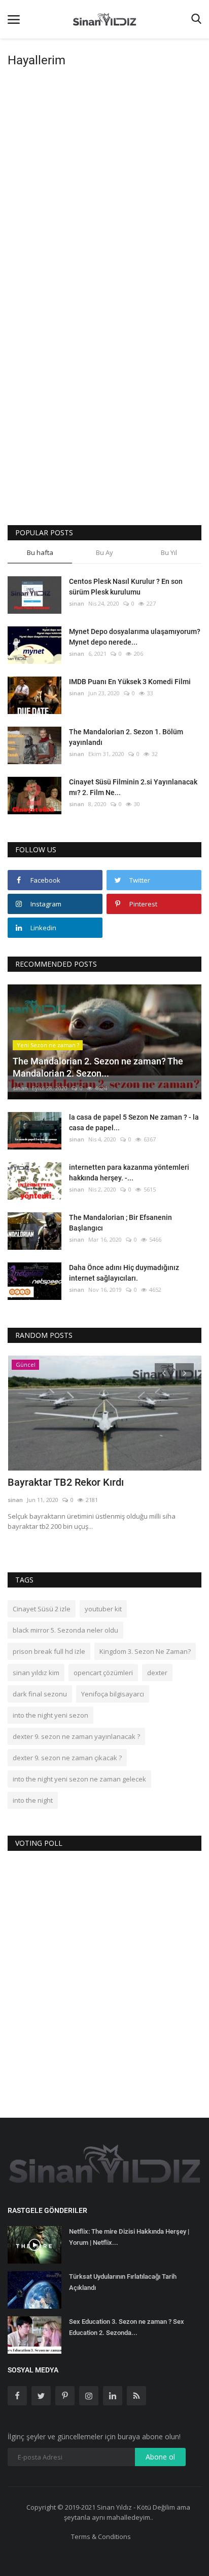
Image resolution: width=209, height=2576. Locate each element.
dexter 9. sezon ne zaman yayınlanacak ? (76, 1736)
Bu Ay (104, 552)
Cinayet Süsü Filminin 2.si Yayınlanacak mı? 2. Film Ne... (133, 787)
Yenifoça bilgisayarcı (113, 1694)
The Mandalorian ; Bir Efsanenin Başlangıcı (120, 1223)
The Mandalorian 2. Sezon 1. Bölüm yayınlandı (126, 737)
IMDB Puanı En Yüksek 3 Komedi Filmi (130, 682)
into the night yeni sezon (50, 1715)
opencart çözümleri (103, 1673)
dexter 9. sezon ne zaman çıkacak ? (67, 1758)
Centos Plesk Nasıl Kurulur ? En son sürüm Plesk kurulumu (126, 587)
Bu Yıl (169, 552)
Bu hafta (40, 552)
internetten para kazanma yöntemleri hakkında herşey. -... (129, 1173)
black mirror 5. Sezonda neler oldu (65, 1630)
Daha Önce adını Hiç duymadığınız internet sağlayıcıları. (124, 1273)
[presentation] (164, 1372)
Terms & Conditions (101, 2537)
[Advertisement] (104, 181)
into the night (33, 1800)
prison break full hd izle (49, 1651)
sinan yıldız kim (36, 1673)
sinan (77, 603)
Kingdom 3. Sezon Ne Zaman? (145, 1651)
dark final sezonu (40, 1694)
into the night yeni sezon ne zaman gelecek (79, 1779)
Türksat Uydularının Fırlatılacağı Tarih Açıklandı (123, 2282)
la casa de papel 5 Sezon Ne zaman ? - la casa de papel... (134, 1122)
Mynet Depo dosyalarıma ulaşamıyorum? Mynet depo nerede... (135, 637)
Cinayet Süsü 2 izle (42, 1609)
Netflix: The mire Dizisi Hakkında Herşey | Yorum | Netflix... (129, 2237)
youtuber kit (103, 1609)
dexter (157, 1673)
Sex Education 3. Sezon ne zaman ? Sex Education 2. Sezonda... (127, 2327)
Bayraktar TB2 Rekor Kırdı (66, 1482)
